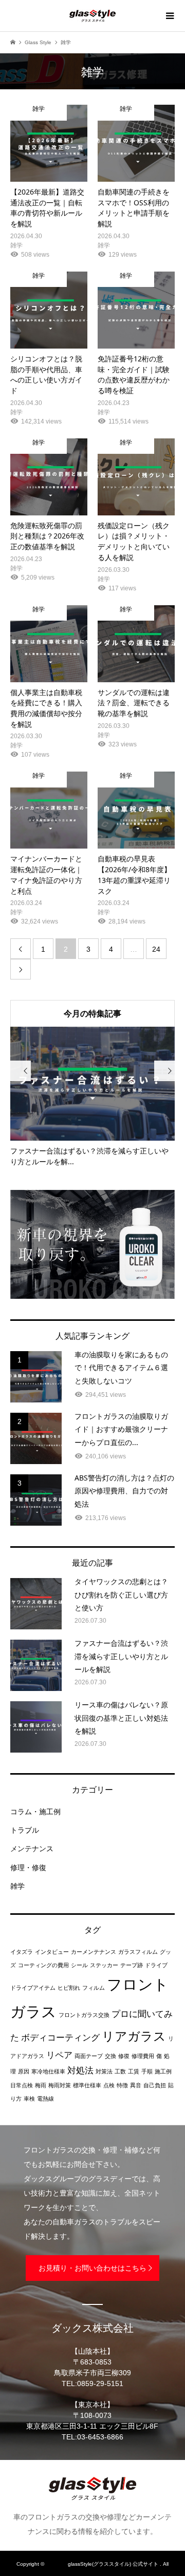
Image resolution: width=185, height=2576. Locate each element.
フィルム (94, 1988)
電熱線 (45, 2099)
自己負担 (155, 2085)
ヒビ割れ (69, 1988)
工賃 (134, 2071)
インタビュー (52, 1952)
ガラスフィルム (138, 1952)
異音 (136, 2085)
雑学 (17, 1886)
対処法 (80, 2071)
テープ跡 (132, 1965)
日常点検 (22, 2085)
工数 (120, 2071)
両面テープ (89, 2056)
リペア (59, 2055)
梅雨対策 (60, 2085)
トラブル (25, 1830)
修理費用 (143, 2056)
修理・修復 (28, 1868)
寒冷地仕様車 (48, 2071)
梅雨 (41, 2085)
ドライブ (156, 1965)
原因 (24, 2071)
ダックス (56, 2564)
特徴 (122, 2085)
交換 (110, 2056)
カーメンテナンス (94, 1952)
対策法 (104, 2071)
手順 (147, 2071)
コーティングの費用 (43, 1965)
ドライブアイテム (33, 1988)
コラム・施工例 (35, 1812)
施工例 (163, 2071)
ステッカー (104, 1965)
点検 (109, 2085)
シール (79, 1965)
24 (156, 949)
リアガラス (134, 2036)
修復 (124, 2056)
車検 (29, 2099)
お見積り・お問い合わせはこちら (92, 2268)
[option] (92, 1097)
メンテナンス (32, 1849)
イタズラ (22, 1952)
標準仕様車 (87, 2085)
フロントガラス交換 (84, 2015)
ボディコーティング (60, 2038)
